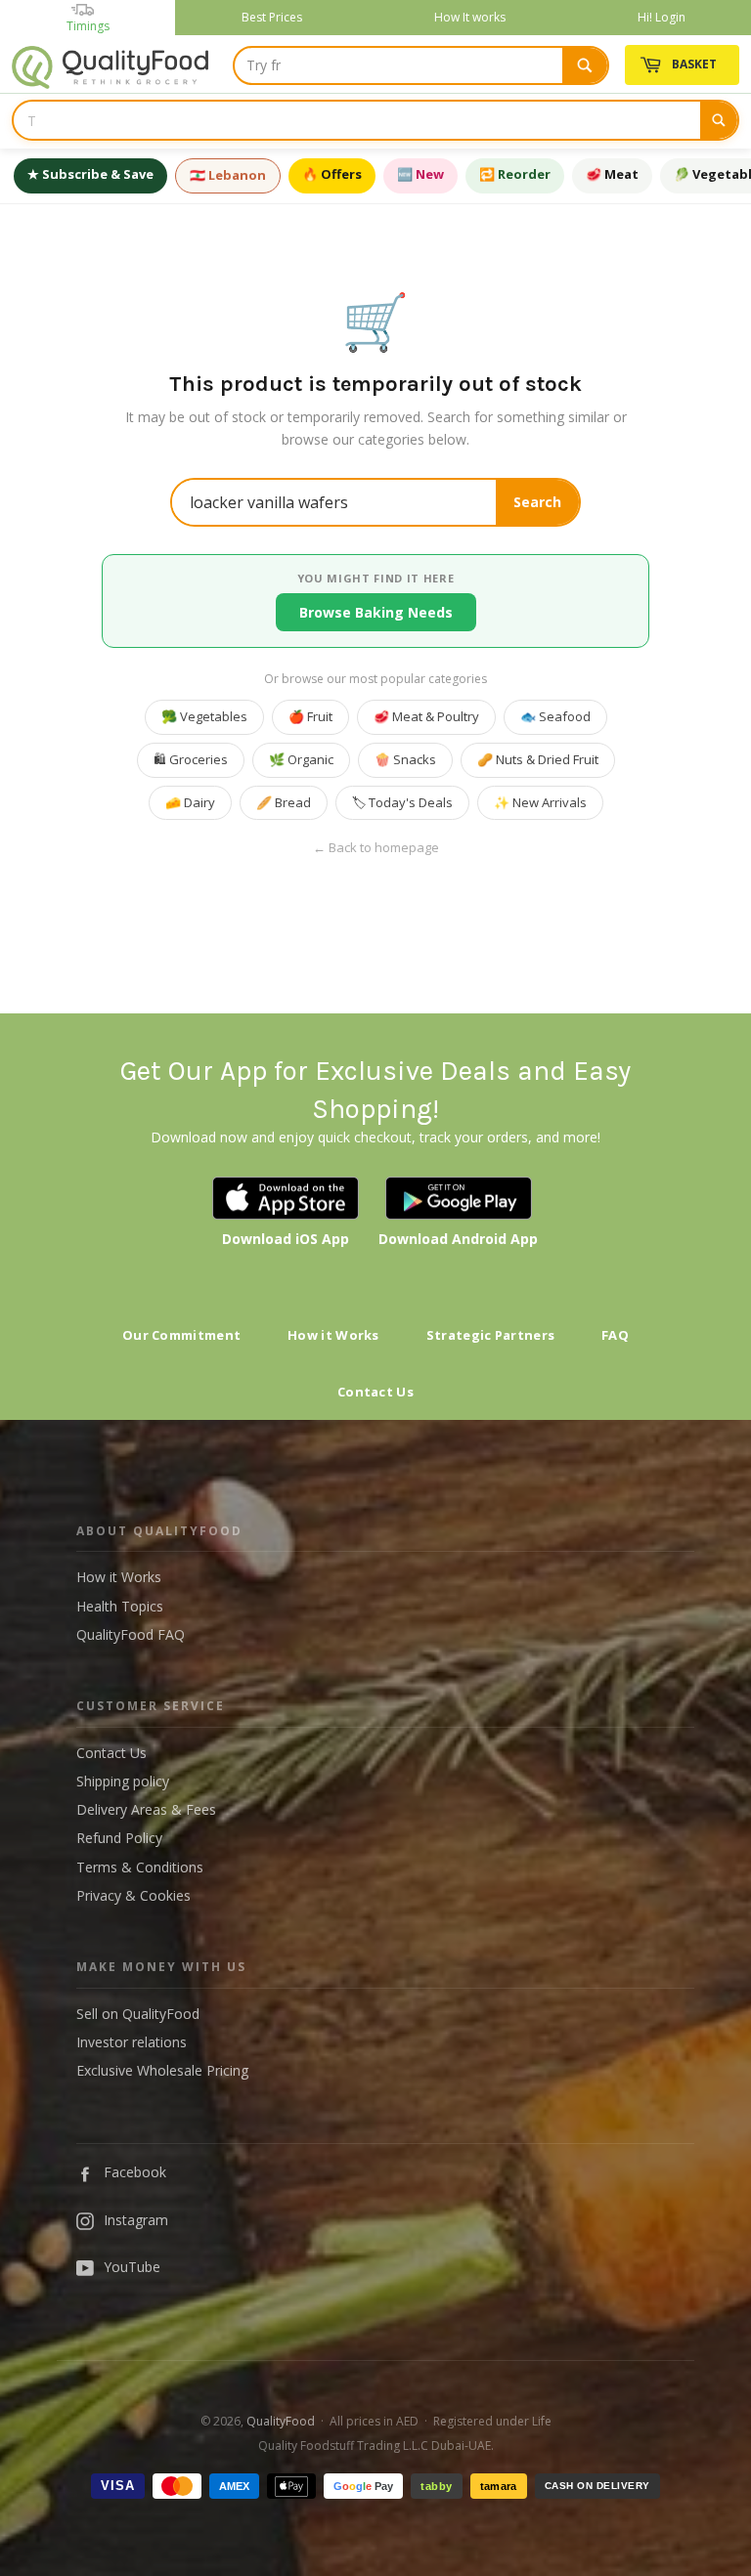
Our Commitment (181, 1335)
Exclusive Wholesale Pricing (162, 2070)
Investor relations (132, 2042)
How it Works (333, 1335)
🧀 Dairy (190, 802)
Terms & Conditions (140, 1867)
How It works (470, 17)
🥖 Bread (284, 802)
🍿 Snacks (405, 759)
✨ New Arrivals (540, 802)
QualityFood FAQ (131, 1634)
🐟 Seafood (555, 716)
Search (537, 502)
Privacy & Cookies (133, 1895)
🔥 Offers (332, 174)
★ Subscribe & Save (90, 174)
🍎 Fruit (310, 716)
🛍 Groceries (191, 759)
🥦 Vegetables (204, 716)
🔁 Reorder (515, 174)
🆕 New (420, 174)
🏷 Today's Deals (402, 802)
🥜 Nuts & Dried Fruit (538, 759)
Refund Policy (119, 1838)
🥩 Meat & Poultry (426, 716)
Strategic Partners (490, 1335)
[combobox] (421, 65)
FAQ (615, 1335)
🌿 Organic (301, 759)
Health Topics (120, 1606)
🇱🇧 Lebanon (228, 175)
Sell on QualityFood (138, 2014)
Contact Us (375, 1392)
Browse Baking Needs (376, 612)
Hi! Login (662, 17)
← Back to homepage (376, 848)
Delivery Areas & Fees (146, 1809)
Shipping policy (123, 1781)
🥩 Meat (612, 174)
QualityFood (281, 2421)
